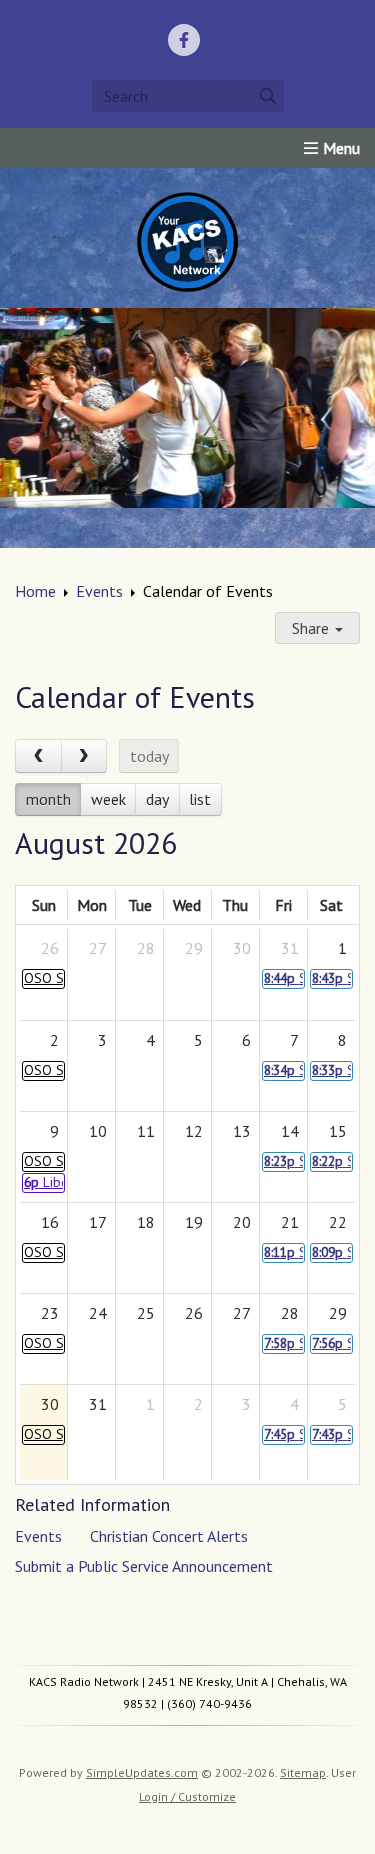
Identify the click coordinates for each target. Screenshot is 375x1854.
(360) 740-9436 (209, 1703)
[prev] (38, 756)
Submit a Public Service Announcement (144, 1566)
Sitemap (303, 1772)
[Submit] (268, 96)
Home (35, 591)
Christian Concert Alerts (169, 1536)
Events (99, 591)
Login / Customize (187, 1796)
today (149, 756)
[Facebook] (184, 40)
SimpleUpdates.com (142, 1772)
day (157, 799)
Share (312, 628)
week (108, 799)
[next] (84, 756)
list (200, 799)
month (48, 799)
